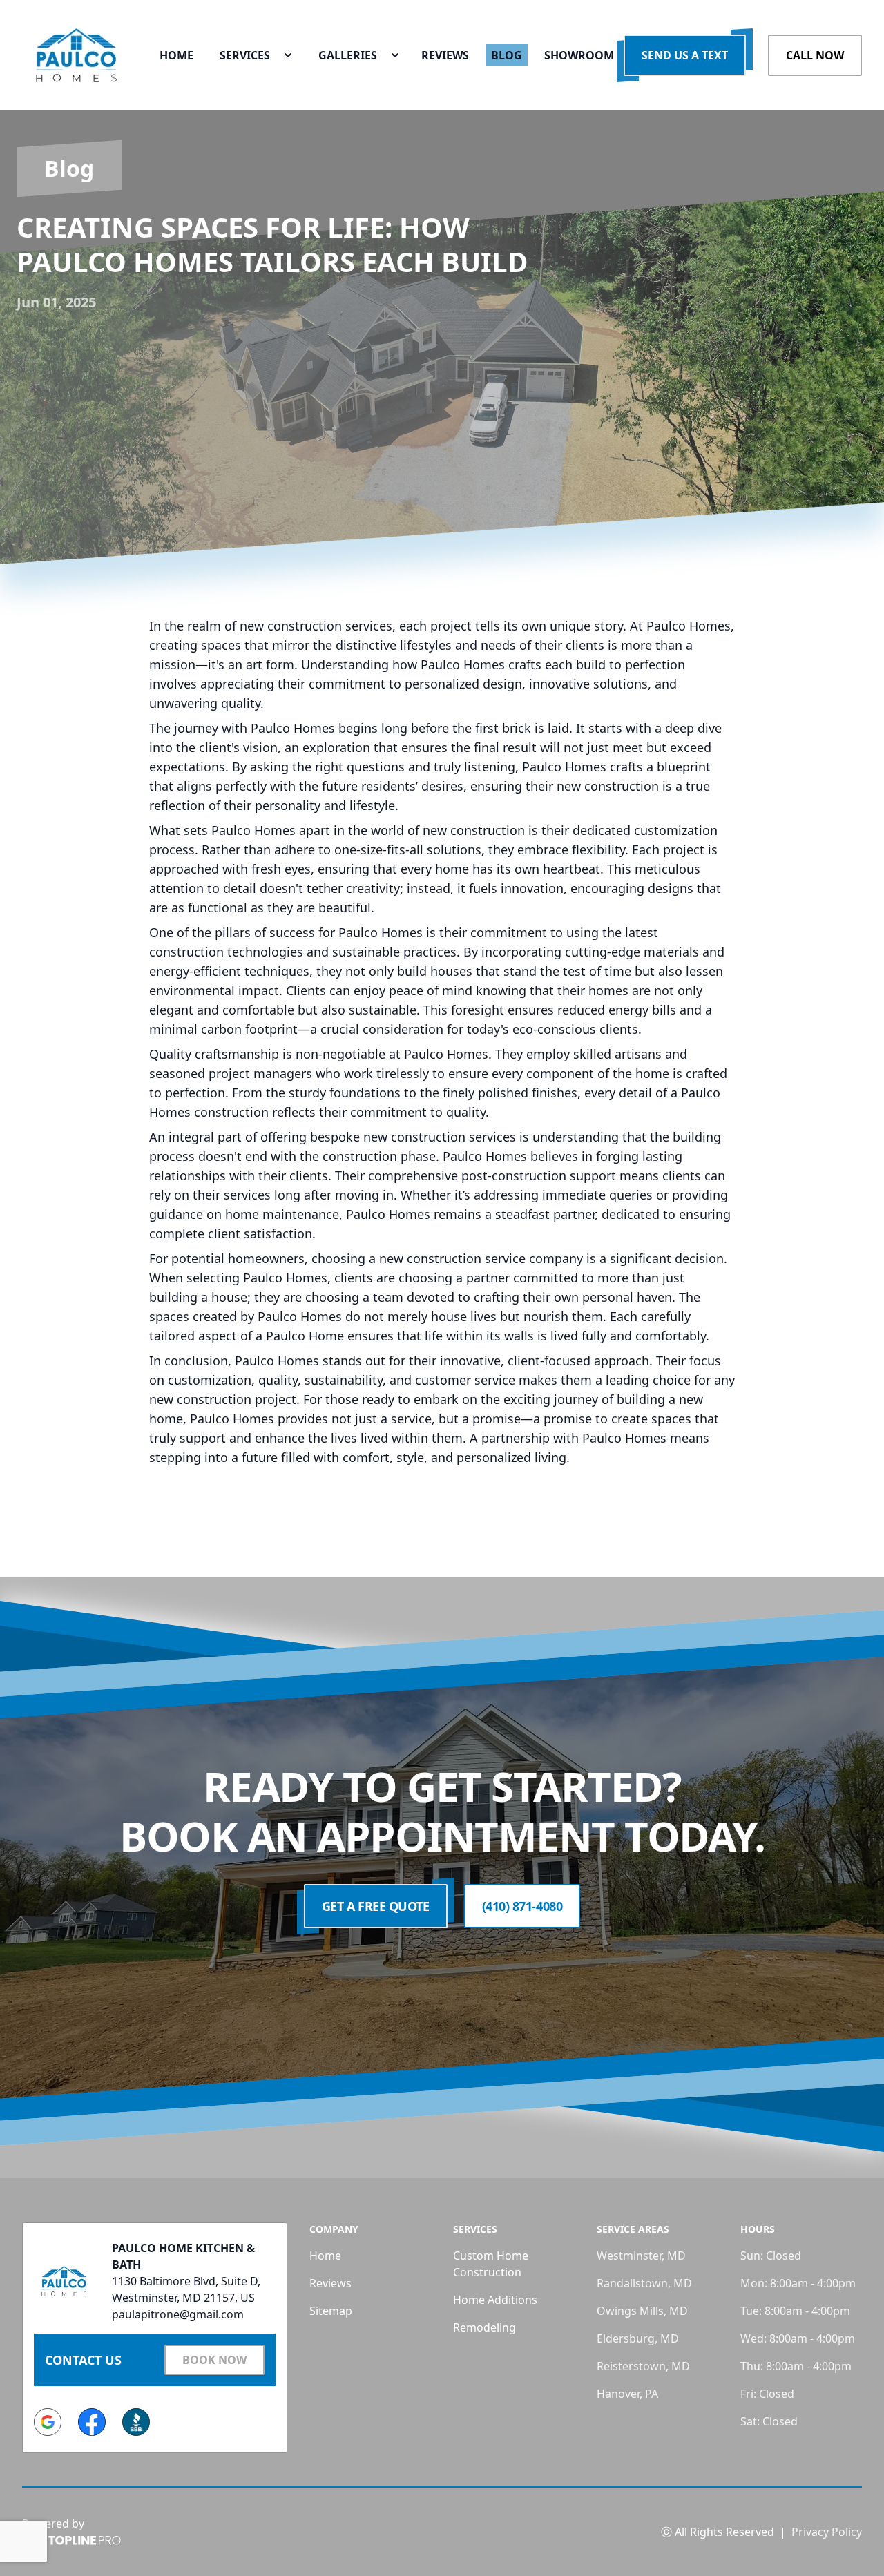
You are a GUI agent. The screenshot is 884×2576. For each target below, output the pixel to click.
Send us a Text (685, 55)
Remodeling (484, 2327)
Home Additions (495, 2300)
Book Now (214, 2360)
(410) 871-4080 (522, 1906)
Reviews (330, 2283)
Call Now (815, 55)
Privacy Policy (827, 2532)
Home (325, 2256)
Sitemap (331, 2311)
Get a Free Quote (376, 1906)
